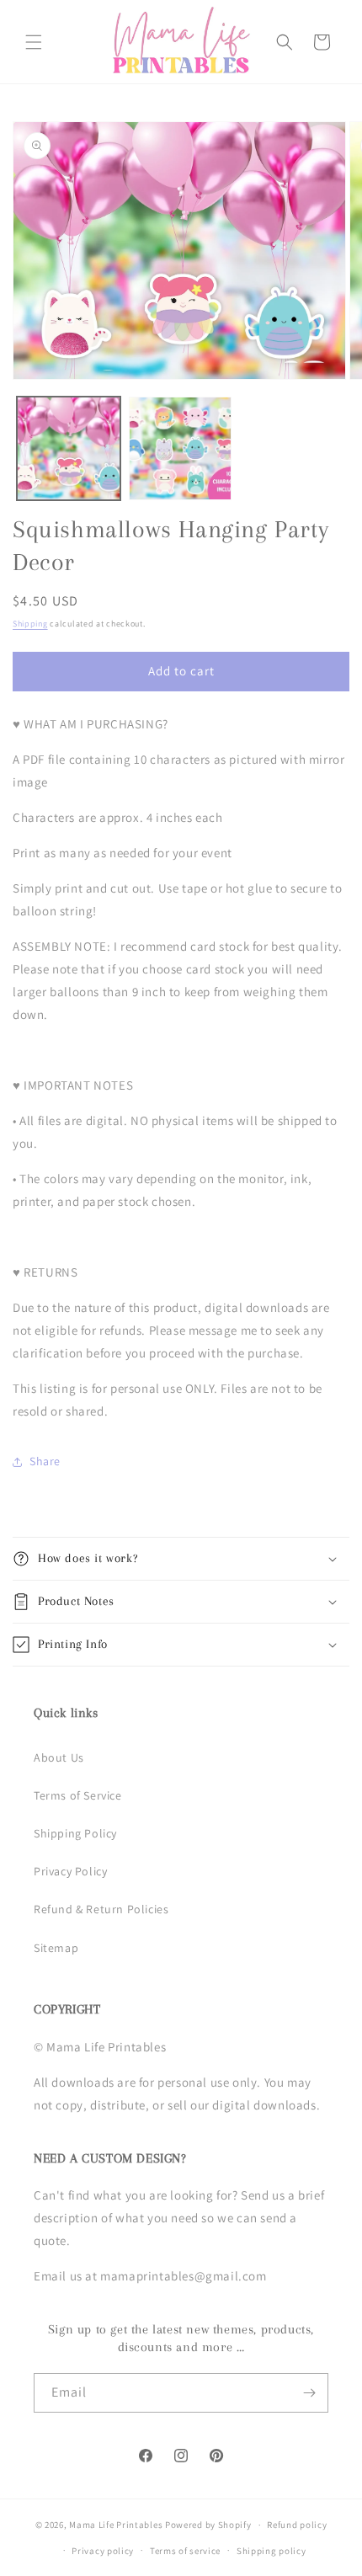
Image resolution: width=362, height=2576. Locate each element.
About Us (59, 1757)
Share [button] (45, 1461)
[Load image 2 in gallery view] (181, 448)
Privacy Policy (70, 1871)
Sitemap (56, 1948)
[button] (34, 42)
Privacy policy (103, 2551)
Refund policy (297, 2525)
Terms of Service (78, 1795)
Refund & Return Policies (101, 1909)
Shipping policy (271, 2551)
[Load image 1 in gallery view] (69, 448)
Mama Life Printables (116, 2525)
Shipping (30, 624)
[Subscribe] (309, 2393)
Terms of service (185, 2551)
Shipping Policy (75, 1833)
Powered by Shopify (208, 2525)
